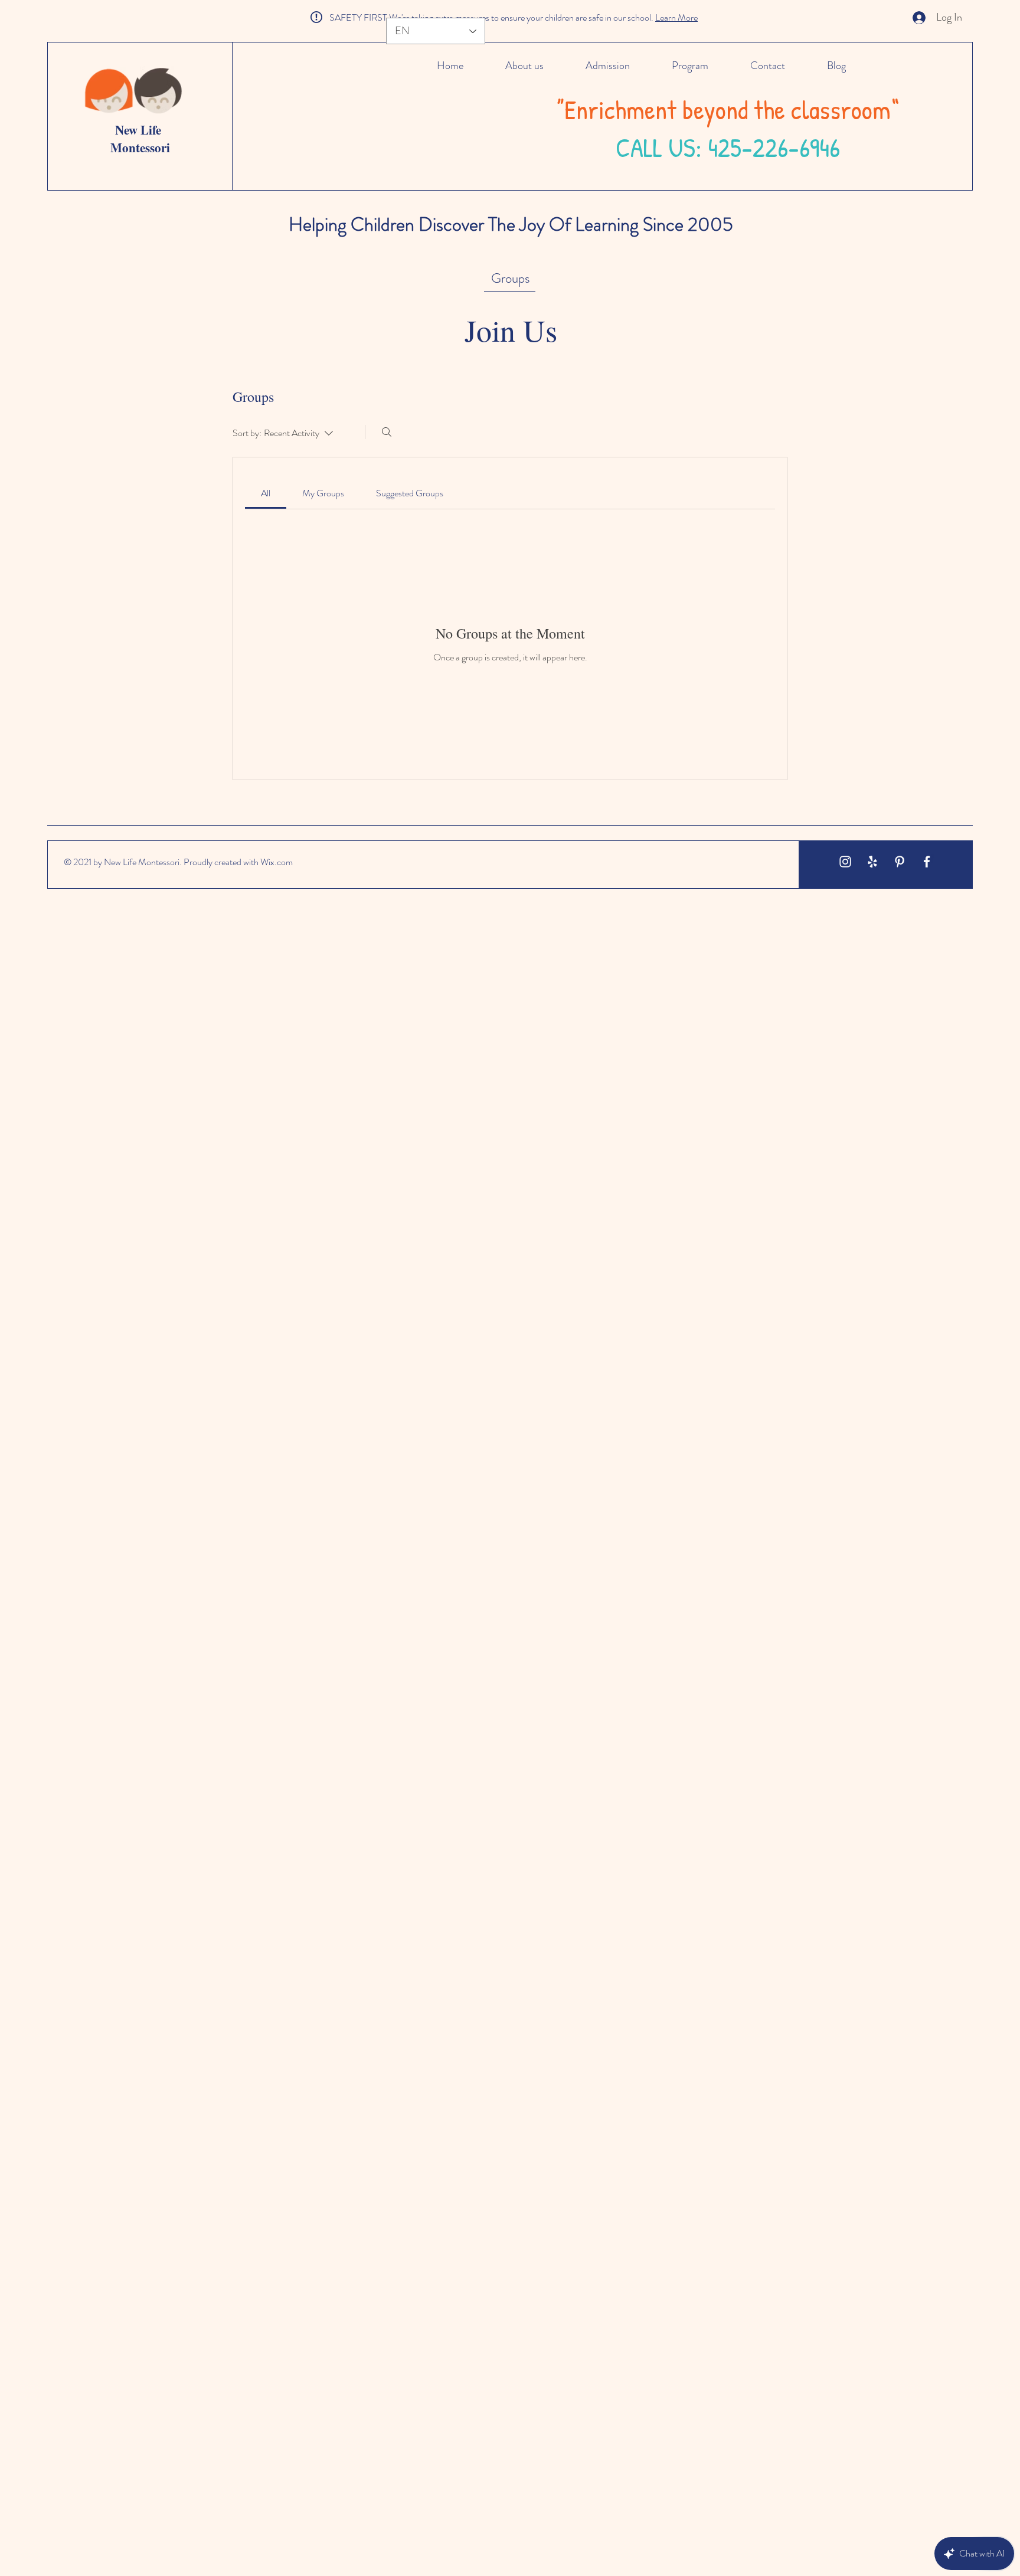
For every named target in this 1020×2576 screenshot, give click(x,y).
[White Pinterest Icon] (900, 862)
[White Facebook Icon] (927, 862)
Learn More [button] (676, 17)
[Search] (387, 432)
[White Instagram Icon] (845, 862)
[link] (266, 493)
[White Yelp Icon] (872, 862)
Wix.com (277, 862)
